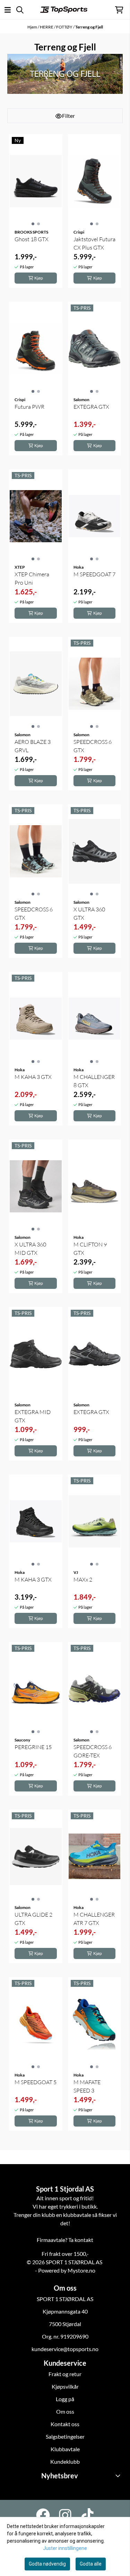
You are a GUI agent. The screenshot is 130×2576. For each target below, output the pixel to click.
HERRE (47, 27)
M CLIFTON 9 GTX (90, 1249)
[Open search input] (20, 10)
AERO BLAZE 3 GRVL (33, 746)
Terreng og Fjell (89, 27)
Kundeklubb (65, 2461)
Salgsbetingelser (65, 2436)
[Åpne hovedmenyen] (8, 10)
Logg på (65, 2399)
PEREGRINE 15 (33, 1747)
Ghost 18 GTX (32, 239)
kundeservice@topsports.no (65, 2349)
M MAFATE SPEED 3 (87, 2086)
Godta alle (91, 2564)
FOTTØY (65, 27)
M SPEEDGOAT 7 (94, 574)
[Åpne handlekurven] (119, 10)
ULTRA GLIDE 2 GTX (33, 1919)
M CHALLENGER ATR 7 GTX (94, 1919)
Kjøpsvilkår (65, 2386)
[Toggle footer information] (119, 2476)
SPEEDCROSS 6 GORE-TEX (93, 1751)
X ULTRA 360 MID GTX (30, 1249)
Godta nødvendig (47, 2564)
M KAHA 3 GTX (33, 1077)
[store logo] (64, 10)
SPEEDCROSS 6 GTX (93, 746)
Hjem (33, 27)
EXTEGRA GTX (91, 407)
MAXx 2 (83, 1579)
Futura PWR (29, 407)
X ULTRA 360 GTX (89, 913)
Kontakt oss (65, 2424)
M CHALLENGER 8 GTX (94, 1081)
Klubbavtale (65, 2449)
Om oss (65, 2411)
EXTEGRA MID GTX (33, 1416)
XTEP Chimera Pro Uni (32, 578)
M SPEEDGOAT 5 (36, 2082)
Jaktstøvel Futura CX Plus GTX (94, 243)
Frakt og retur (65, 2374)
